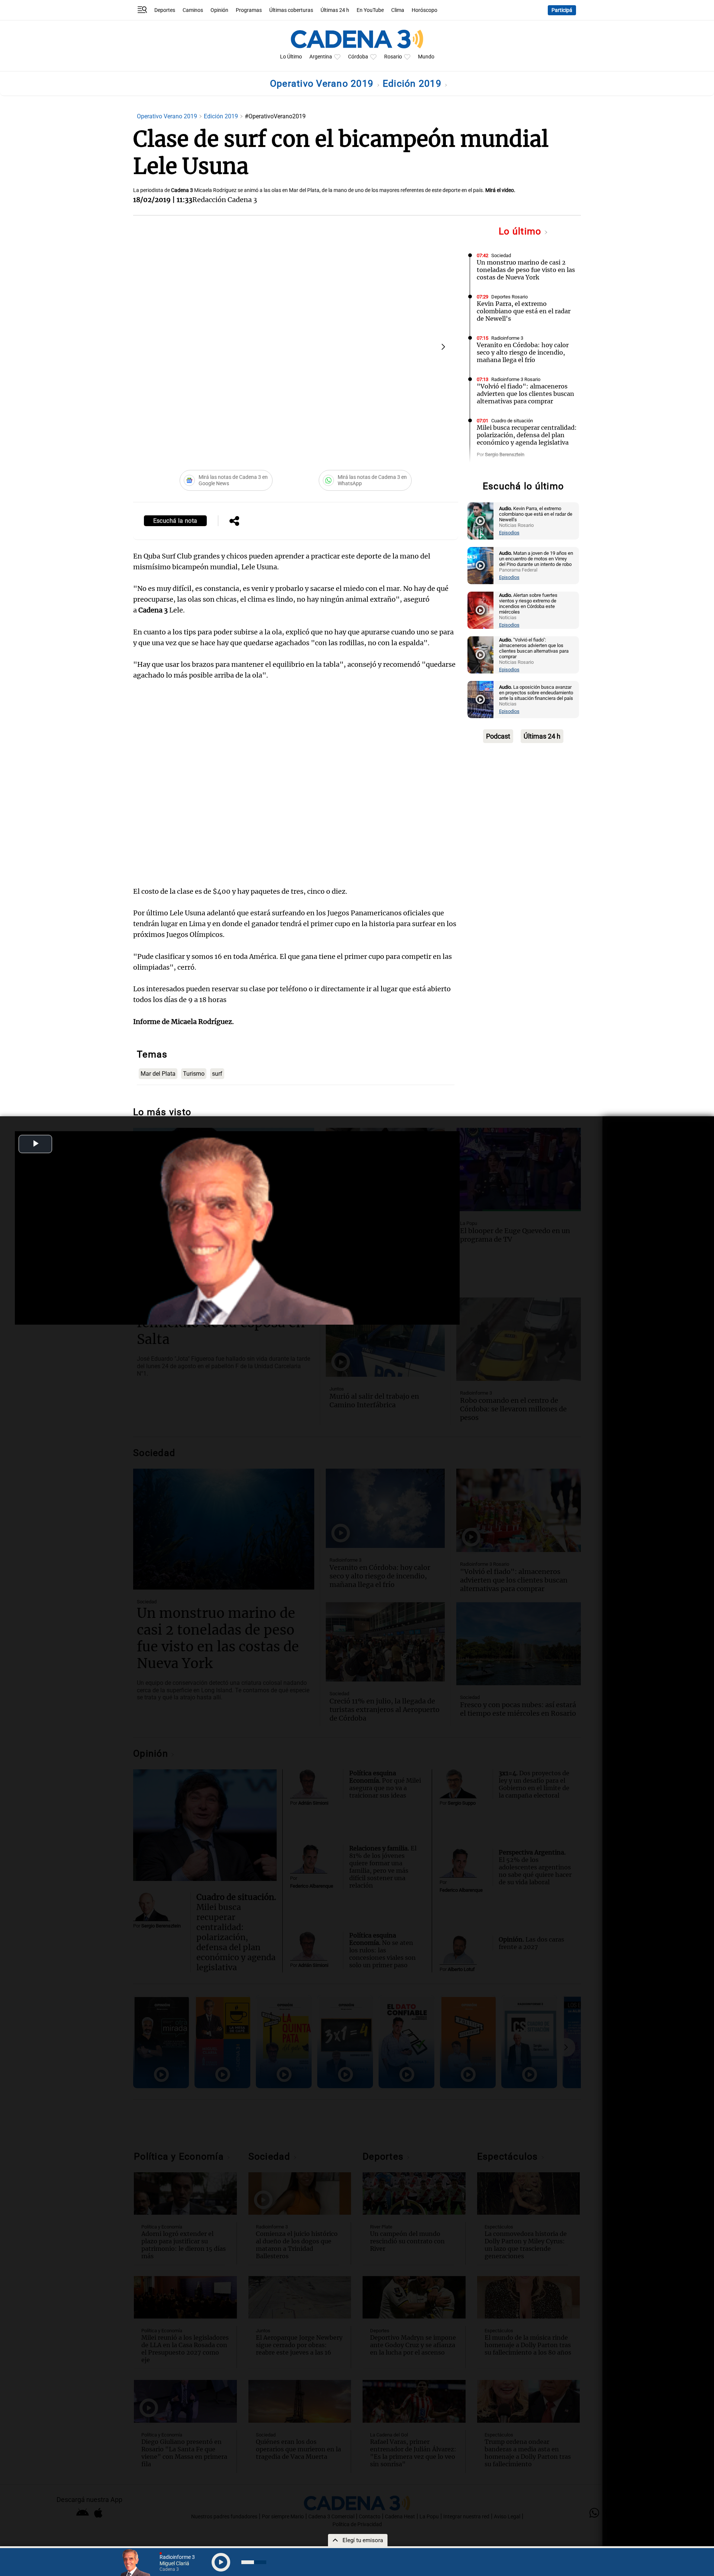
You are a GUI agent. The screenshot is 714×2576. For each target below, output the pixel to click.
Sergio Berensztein (505, 455)
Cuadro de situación (512, 421)
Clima (398, 10)
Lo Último (291, 57)
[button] (443, 347)
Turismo (194, 1074)
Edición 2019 (413, 84)
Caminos (193, 10)
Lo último (521, 231)
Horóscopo (424, 10)
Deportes (165, 10)
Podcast (498, 736)
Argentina (321, 57)
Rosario (393, 57)
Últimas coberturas (291, 10)
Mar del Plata (158, 1074)
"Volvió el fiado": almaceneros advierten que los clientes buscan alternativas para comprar (525, 394)
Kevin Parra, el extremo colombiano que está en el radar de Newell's (524, 311)
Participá (562, 10)
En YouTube (370, 10)
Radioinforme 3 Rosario (516, 379)
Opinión (219, 10)
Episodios (509, 533)
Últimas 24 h (335, 10)
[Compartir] (234, 522)
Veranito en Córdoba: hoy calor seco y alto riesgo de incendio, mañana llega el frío (523, 352)
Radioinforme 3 (507, 338)
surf (217, 1074)
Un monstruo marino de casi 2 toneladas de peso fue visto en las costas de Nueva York (526, 270)
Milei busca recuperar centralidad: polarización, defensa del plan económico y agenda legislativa (527, 435)
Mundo (426, 57)
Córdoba (358, 57)
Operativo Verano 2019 (323, 84)
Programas (249, 10)
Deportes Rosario (509, 297)
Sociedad (501, 255)
